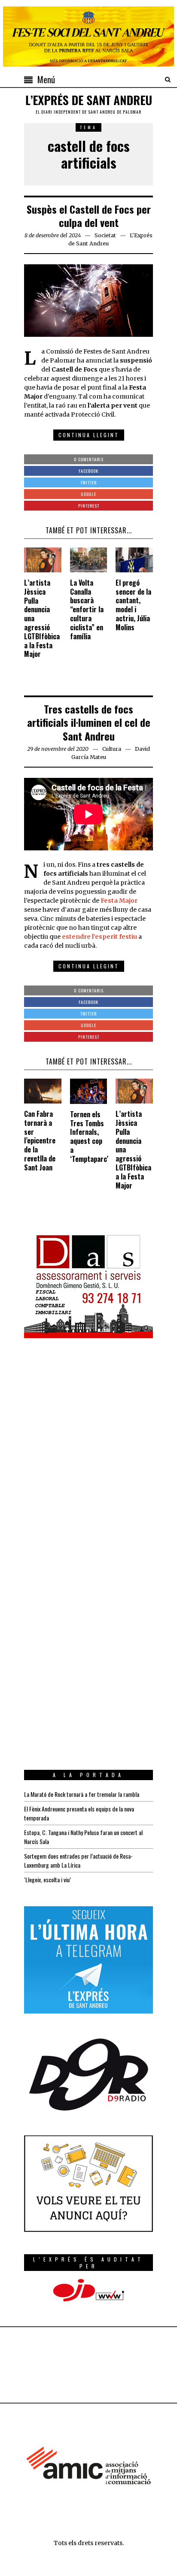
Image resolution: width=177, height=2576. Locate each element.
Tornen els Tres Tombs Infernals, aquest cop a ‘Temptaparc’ (89, 1137)
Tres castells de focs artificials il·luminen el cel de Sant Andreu (89, 722)
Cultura (112, 749)
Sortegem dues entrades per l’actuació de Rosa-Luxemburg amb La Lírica (78, 1860)
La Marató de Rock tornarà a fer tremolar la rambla (82, 1794)
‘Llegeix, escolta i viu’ (47, 1879)
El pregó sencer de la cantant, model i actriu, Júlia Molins (133, 605)
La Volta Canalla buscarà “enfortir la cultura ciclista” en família (87, 609)
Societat (105, 235)
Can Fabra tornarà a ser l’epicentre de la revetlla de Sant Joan (40, 1141)
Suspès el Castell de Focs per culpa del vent (89, 216)
